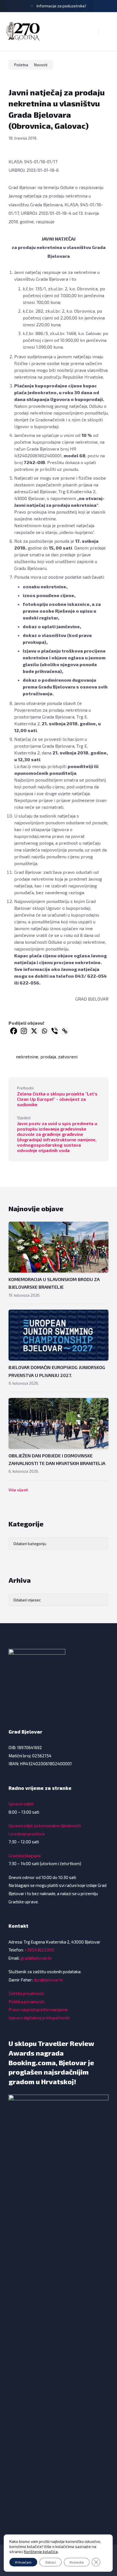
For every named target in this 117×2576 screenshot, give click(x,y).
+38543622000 (39, 1950)
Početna (21, 65)
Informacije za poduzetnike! (61, 6)
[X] (34, 1031)
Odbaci (51, 2562)
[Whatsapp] (44, 1031)
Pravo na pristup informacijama (38, 2009)
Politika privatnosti (26, 2002)
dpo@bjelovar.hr (48, 1980)
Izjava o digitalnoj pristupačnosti (39, 2018)
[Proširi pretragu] (89, 32)
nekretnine (27, 1057)
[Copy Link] (65, 1031)
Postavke (77, 2562)
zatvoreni (68, 1057)
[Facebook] (14, 1031)
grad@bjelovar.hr (36, 1958)
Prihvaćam (23, 2562)
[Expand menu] (107, 32)
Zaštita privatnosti (26, 1993)
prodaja (48, 1057)
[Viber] (55, 1031)
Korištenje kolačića (41, 2552)
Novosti (41, 65)
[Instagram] (24, 1031)
